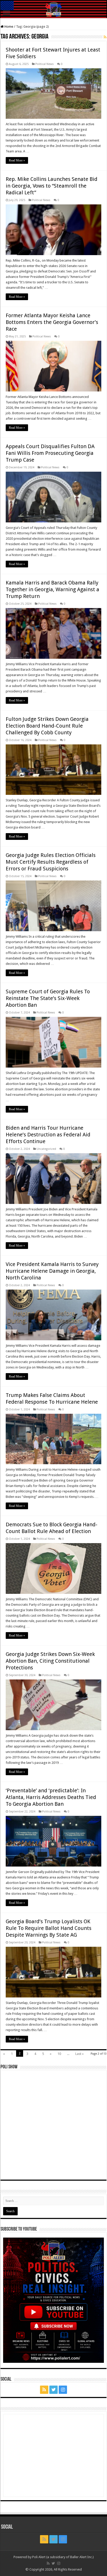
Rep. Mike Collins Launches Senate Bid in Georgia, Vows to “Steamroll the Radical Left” (52, 186)
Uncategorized (46, 1149)
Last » (79, 2054)
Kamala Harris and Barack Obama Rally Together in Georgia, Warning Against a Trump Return (52, 589)
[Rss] (44, 2390)
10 (59, 2054)
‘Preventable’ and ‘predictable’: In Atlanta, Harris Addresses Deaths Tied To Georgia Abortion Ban (51, 1797)
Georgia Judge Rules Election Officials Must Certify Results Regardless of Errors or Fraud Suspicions (51, 862)
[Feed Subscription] (105, 37)
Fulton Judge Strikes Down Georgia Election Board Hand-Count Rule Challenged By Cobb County (47, 726)
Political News (45, 64)
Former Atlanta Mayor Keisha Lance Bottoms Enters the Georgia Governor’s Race (52, 322)
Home (8, 27)
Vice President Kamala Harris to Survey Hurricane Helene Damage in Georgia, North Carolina (52, 1271)
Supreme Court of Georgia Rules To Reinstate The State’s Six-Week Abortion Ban (48, 998)
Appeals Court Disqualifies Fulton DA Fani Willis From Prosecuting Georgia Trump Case (50, 453)
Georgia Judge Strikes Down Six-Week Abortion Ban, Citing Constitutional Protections (50, 1661)
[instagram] (63, 2390)
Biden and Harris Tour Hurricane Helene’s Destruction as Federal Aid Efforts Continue (48, 1135)
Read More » (17, 160)
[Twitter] (53, 2390)
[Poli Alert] (53, 9)
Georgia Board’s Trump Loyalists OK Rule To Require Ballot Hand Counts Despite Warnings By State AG (49, 1928)
